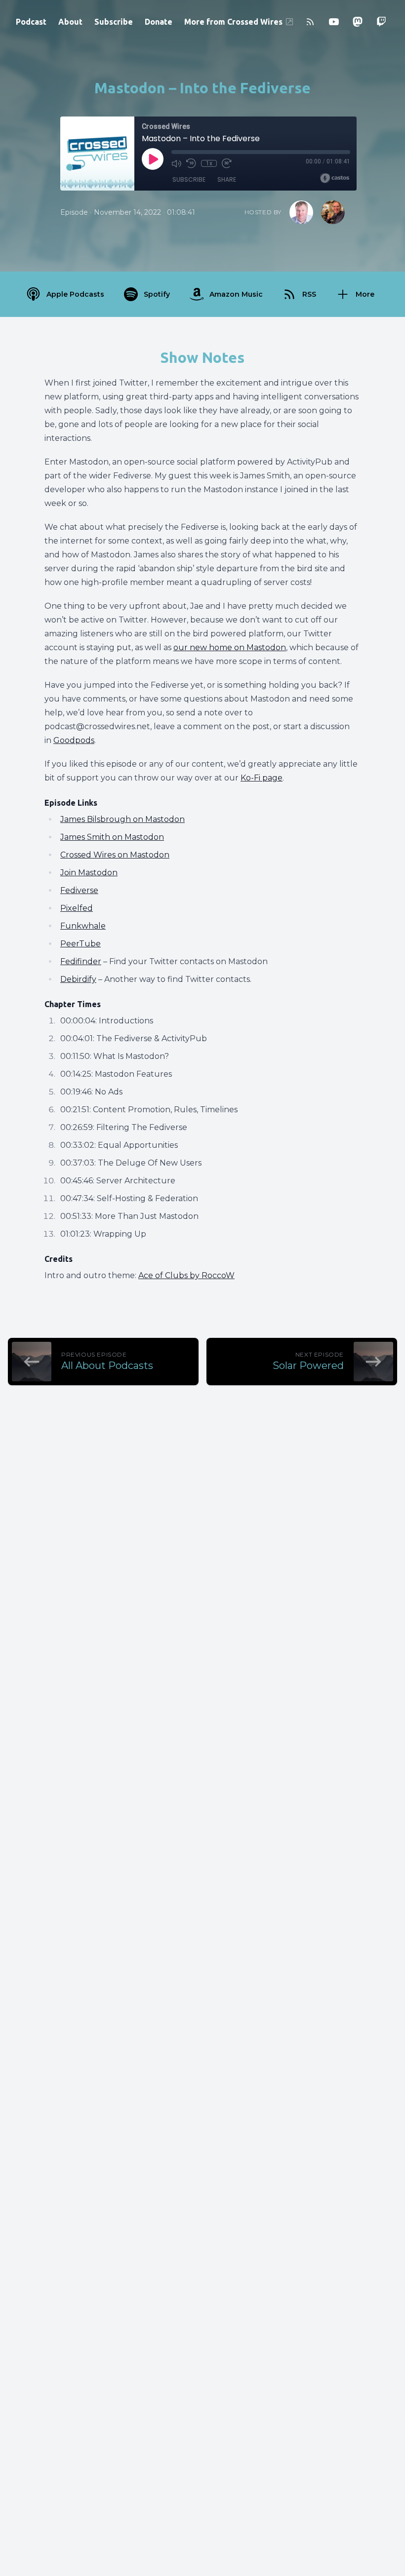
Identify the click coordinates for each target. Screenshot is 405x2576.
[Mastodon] (358, 22)
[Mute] (176, 163)
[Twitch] (381, 22)
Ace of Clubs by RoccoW (186, 1275)
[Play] (153, 159)
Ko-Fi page (262, 778)
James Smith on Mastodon (112, 837)
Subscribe (114, 22)
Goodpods (74, 740)
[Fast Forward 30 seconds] (227, 163)
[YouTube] (334, 22)
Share (227, 179)
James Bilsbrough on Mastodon (122, 819)
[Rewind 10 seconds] (191, 163)
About (70, 22)
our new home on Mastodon (230, 647)
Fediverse (79, 890)
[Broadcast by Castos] (335, 178)
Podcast (31, 22)
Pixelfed (77, 908)
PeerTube (81, 944)
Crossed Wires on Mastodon (115, 855)
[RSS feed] (310, 22)
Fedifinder (81, 961)
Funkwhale (83, 926)
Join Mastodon (89, 873)
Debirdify (78, 979)
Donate (159, 22)
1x (209, 163)
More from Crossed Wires (233, 22)
